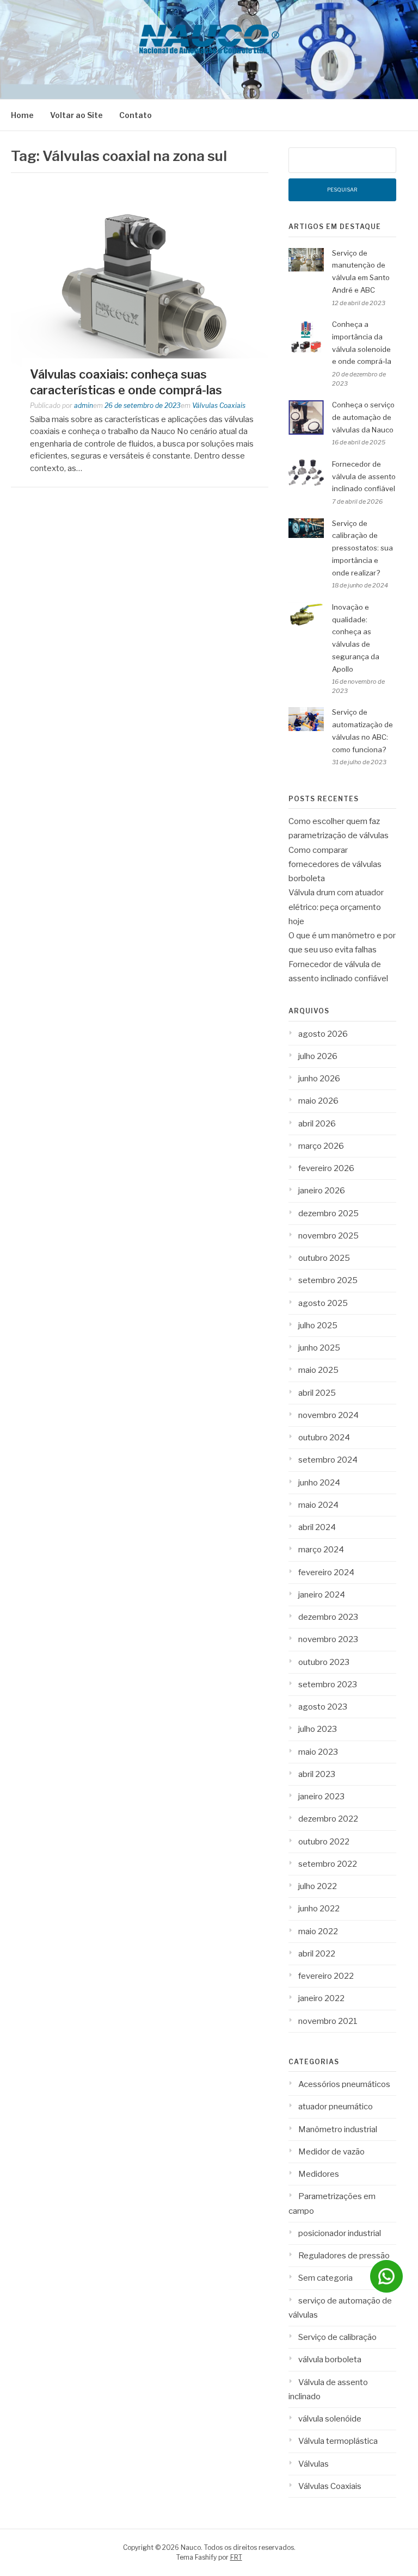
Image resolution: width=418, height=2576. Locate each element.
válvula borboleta (330, 2360)
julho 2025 (318, 1326)
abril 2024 (317, 1527)
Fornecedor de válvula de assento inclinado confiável (364, 476)
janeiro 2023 (321, 1797)
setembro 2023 (328, 1685)
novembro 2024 (328, 1415)
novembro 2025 (328, 1236)
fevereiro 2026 (326, 1168)
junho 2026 (319, 1079)
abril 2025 (317, 1393)
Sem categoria (325, 2278)
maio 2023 (318, 1752)
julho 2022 (318, 1886)
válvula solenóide (330, 2419)
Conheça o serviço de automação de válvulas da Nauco (363, 417)
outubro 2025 (324, 1258)
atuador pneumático (336, 2107)
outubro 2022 (324, 1842)
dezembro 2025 (328, 1213)
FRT (236, 2557)
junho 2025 (319, 1348)
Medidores (319, 2174)
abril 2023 (317, 1774)
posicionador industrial (340, 2233)
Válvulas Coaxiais (219, 405)
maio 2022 (318, 1931)
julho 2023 (318, 1729)
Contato (136, 115)
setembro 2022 (328, 1864)
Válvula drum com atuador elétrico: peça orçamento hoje (336, 907)
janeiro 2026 (322, 1191)
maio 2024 (318, 1505)
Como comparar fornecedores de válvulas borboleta (335, 865)
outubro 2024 (324, 1438)
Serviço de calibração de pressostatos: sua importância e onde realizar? (362, 548)
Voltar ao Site (76, 115)
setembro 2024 (328, 1460)
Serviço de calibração (337, 2337)
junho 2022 (319, 1909)
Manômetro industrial (338, 2129)
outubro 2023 (324, 1662)
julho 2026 (318, 1056)
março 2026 (321, 1146)
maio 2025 (318, 1370)
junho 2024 (319, 1483)
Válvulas (313, 2464)
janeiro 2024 (322, 1595)
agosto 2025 (323, 1303)
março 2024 (321, 1550)
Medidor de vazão (331, 2152)
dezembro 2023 (328, 1617)
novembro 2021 (328, 2021)
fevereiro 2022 (326, 1976)
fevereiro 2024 (326, 1572)
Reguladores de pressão (344, 2256)
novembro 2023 (328, 1639)
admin (84, 405)
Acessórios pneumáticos (344, 2084)
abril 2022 (317, 1954)
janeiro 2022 (321, 1998)
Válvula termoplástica (338, 2441)
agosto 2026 (323, 1034)
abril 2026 (317, 1124)
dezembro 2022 (328, 1819)
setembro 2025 (328, 1280)
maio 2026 (318, 1101)
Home (22, 115)
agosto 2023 (323, 1707)
